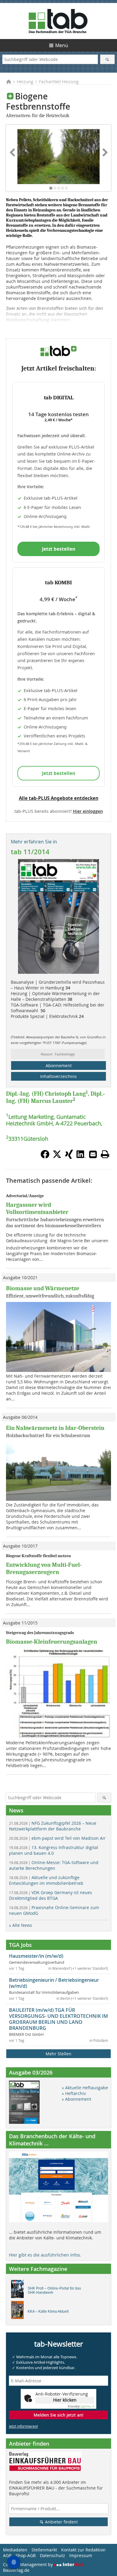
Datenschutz (52, 2555)
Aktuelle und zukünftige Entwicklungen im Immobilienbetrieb (46, 1880)
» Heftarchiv (74, 2093)
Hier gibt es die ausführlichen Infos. (45, 2255)
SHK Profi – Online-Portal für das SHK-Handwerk (54, 2290)
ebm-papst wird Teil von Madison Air (57, 1838)
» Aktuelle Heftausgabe (85, 2088)
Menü (62, 45)
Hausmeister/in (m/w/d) (36, 1956)
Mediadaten (15, 2550)
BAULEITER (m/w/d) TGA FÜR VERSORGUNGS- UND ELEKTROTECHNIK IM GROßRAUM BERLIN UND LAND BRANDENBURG (58, 2019)
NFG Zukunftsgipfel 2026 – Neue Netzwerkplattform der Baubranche (53, 1826)
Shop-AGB (26, 2555)
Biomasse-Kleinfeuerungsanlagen (52, 1642)
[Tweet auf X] (57, 1157)
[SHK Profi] (19, 2290)
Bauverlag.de (16, 2570)
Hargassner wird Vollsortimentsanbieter (37, 1208)
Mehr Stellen (58, 2054)
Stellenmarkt (44, 2550)
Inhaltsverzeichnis (58, 1076)
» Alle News (21, 1925)
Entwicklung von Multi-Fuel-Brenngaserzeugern (44, 1568)
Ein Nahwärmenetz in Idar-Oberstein (55, 1428)
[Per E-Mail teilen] (93, 1154)
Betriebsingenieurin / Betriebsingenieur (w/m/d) (54, 1983)
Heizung (25, 82)
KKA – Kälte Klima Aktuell (48, 2311)
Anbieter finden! (61, 2522)
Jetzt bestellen (59, 549)
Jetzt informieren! (23, 2426)
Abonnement (59, 1066)
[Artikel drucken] (105, 1154)
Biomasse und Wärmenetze (43, 1288)
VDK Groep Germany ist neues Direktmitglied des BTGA (51, 1895)
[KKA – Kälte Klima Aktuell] (19, 2311)
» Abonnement (76, 2099)
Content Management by (28, 2564)
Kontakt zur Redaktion (83, 2550)
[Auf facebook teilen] (45, 1157)
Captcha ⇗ (81, 2406)
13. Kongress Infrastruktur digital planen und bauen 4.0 (54, 1850)
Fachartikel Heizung (59, 82)
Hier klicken (65, 2400)
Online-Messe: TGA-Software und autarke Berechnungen (54, 1865)
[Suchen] (108, 59)
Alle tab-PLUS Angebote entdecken (59, 798)
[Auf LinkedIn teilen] (81, 1157)
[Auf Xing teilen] (69, 1157)
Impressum (81, 2555)
